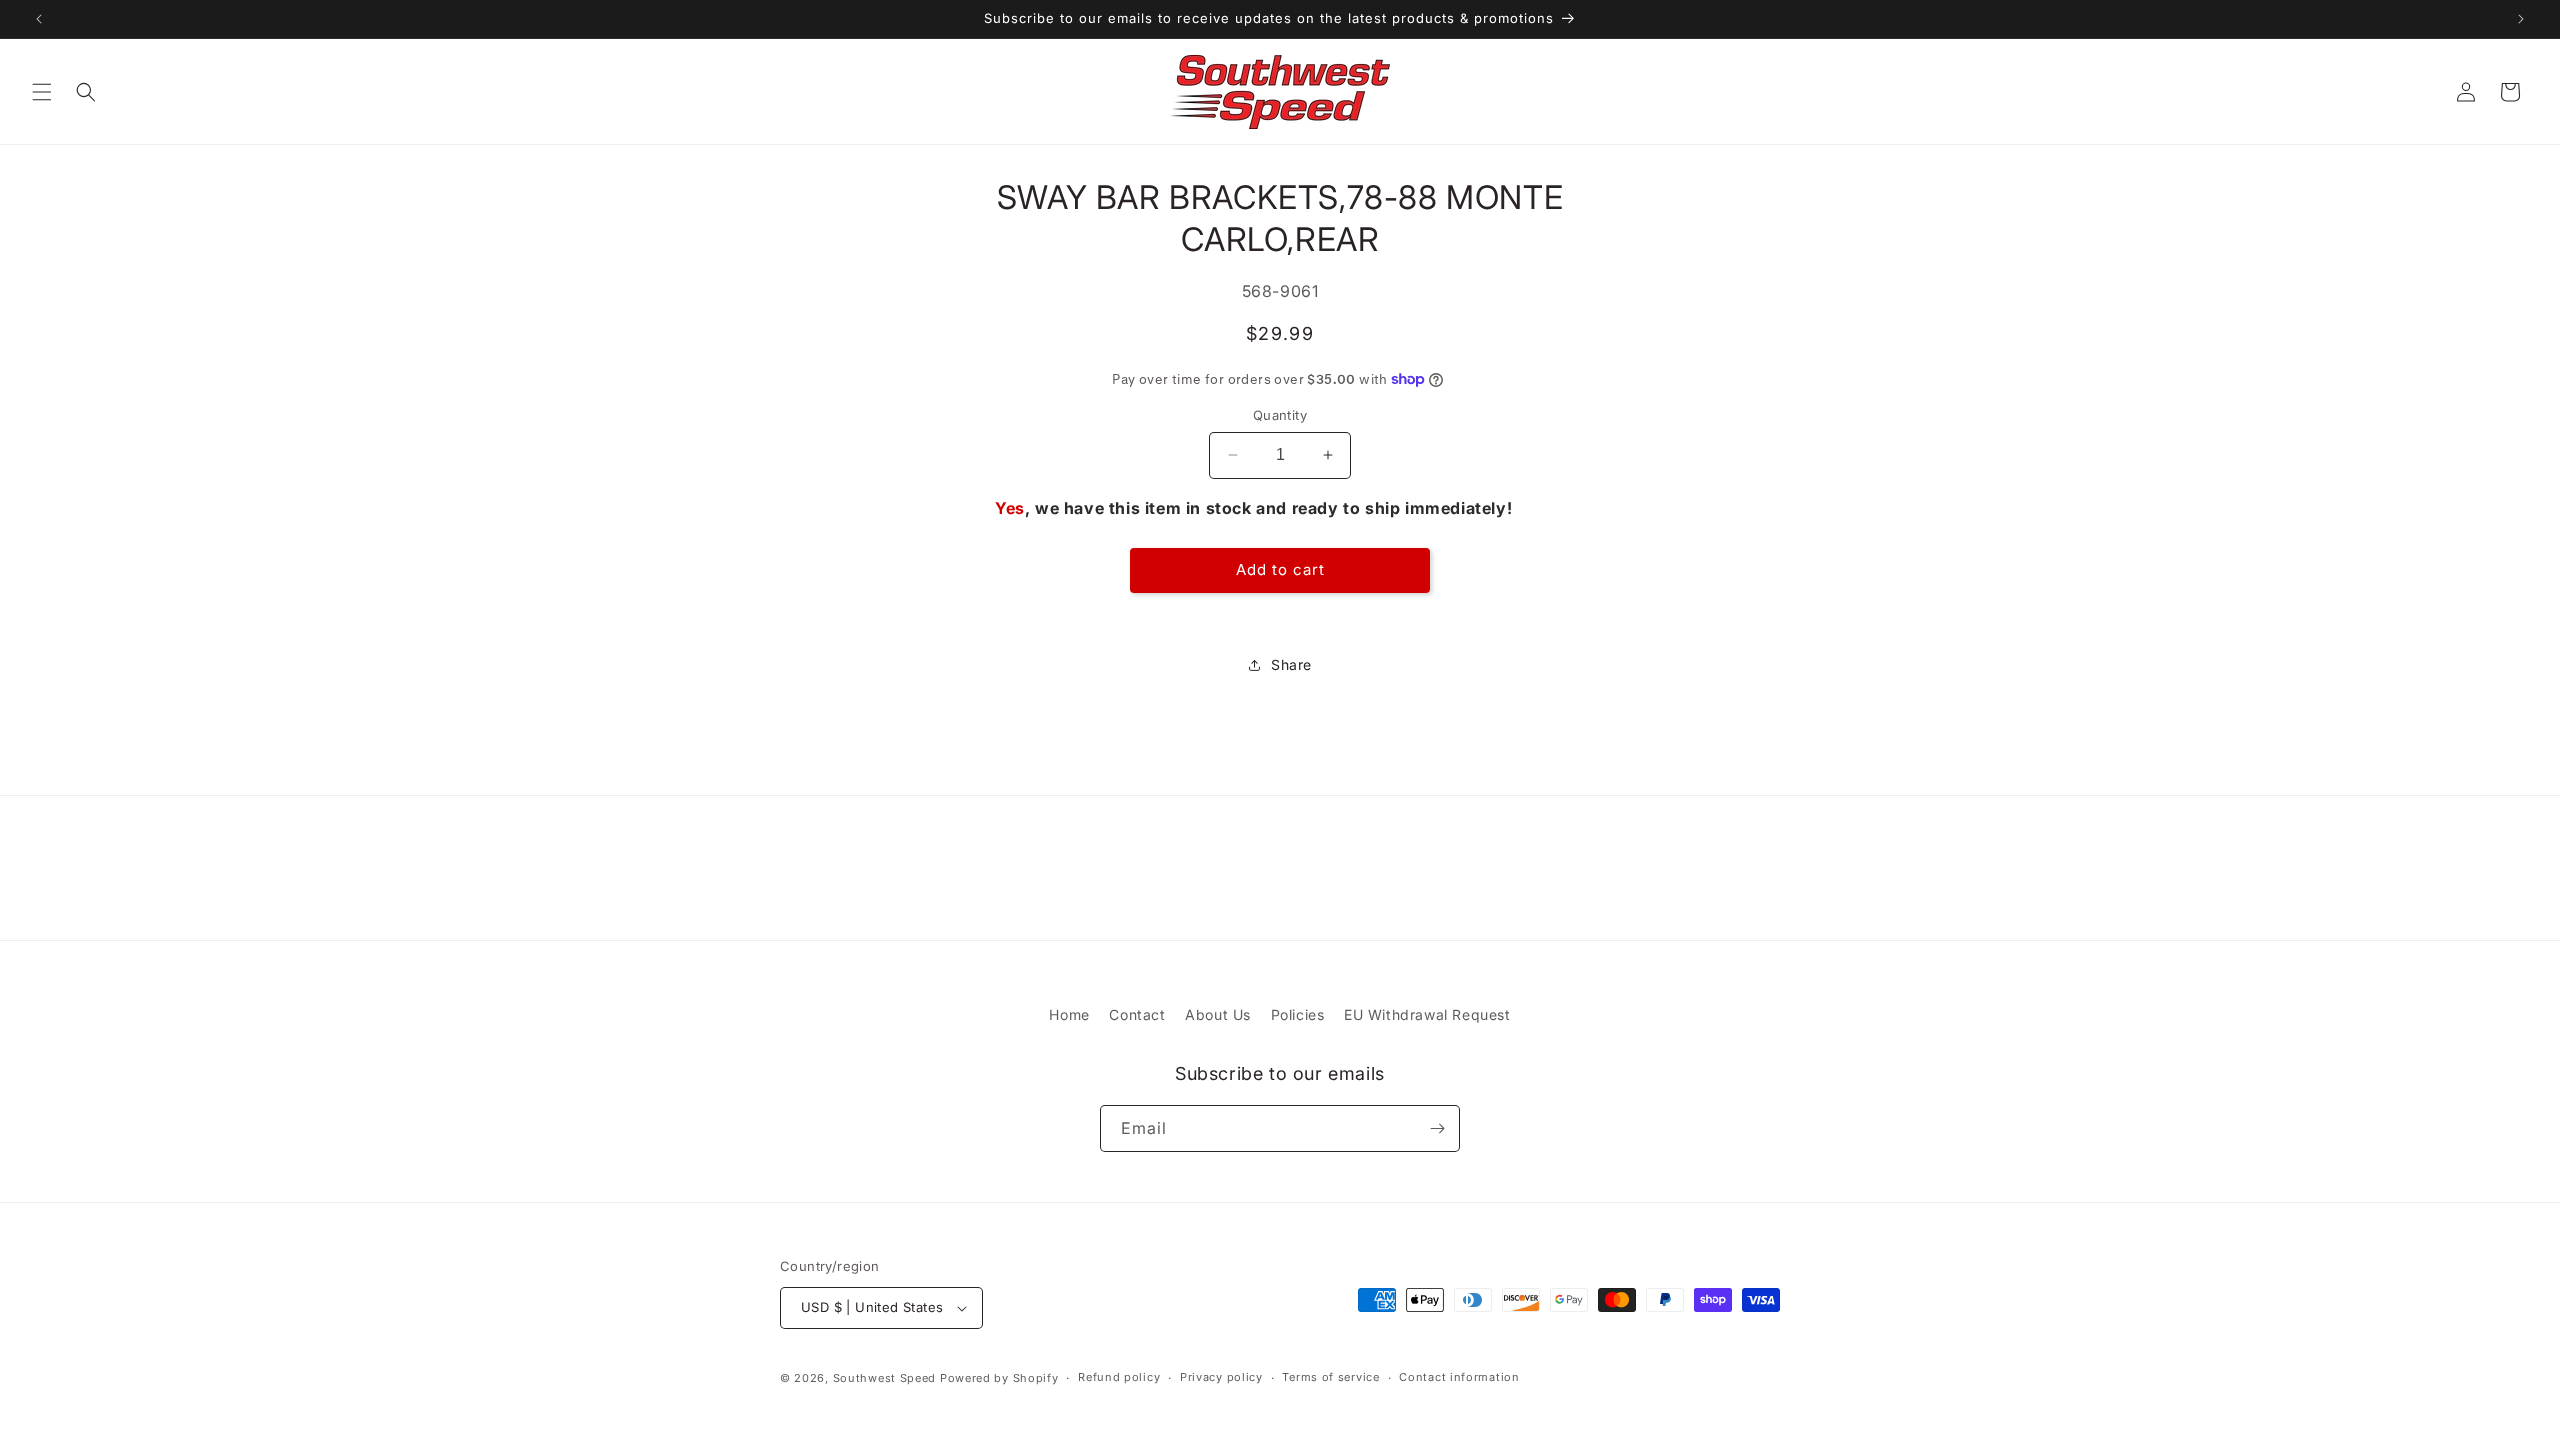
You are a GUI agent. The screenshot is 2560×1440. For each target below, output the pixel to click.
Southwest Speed (885, 1378)
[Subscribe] (1437, 1128)
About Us (1218, 1014)
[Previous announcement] (39, 19)
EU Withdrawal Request (1427, 1014)
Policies (1298, 1014)
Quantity (1280, 415)
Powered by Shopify (999, 1378)
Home (1069, 1014)
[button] (42, 92)
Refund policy (1119, 1377)
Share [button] (1291, 664)
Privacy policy (1221, 1377)
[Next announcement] (2521, 19)
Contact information (1459, 1377)
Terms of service (1330, 1377)
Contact (1137, 1014)
